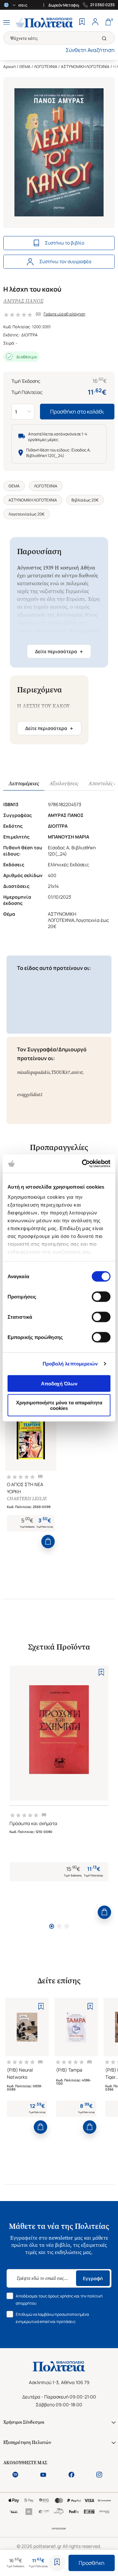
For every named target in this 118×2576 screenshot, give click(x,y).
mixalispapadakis (33, 1072)
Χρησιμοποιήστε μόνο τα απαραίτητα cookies (59, 1405)
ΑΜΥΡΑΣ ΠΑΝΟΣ (23, 301)
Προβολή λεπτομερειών (70, 1364)
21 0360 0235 (102, 5)
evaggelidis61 (30, 1095)
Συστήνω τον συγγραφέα (65, 261)
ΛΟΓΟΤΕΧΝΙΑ (46, 67)
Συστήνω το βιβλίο (65, 243)
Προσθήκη (92, 2563)
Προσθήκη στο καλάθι (77, 412)
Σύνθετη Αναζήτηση (90, 50)
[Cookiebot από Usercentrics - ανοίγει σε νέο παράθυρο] (83, 1164)
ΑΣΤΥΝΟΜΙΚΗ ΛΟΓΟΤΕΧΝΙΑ (85, 67)
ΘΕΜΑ (25, 67)
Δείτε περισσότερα (59, 652)
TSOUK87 (60, 1072)
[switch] (101, 1296)
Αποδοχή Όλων (59, 1383)
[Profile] (95, 23)
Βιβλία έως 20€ (85, 500)
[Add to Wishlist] (57, 2563)
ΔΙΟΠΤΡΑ (29, 335)
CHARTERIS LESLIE (27, 1499)
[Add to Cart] (48, 1542)
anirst (77, 1072)
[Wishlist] (82, 23)
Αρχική (10, 67)
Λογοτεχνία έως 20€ (27, 514)
